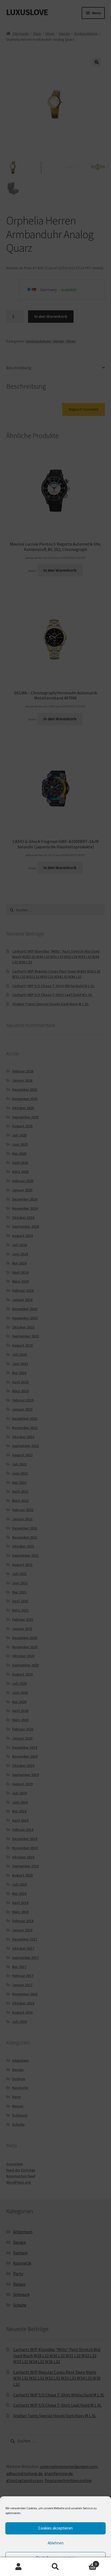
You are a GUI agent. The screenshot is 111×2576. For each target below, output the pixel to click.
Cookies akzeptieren (55, 2528)
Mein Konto (18, 2567)
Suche (55, 2567)
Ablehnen (56, 2543)
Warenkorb (86, 2562)
